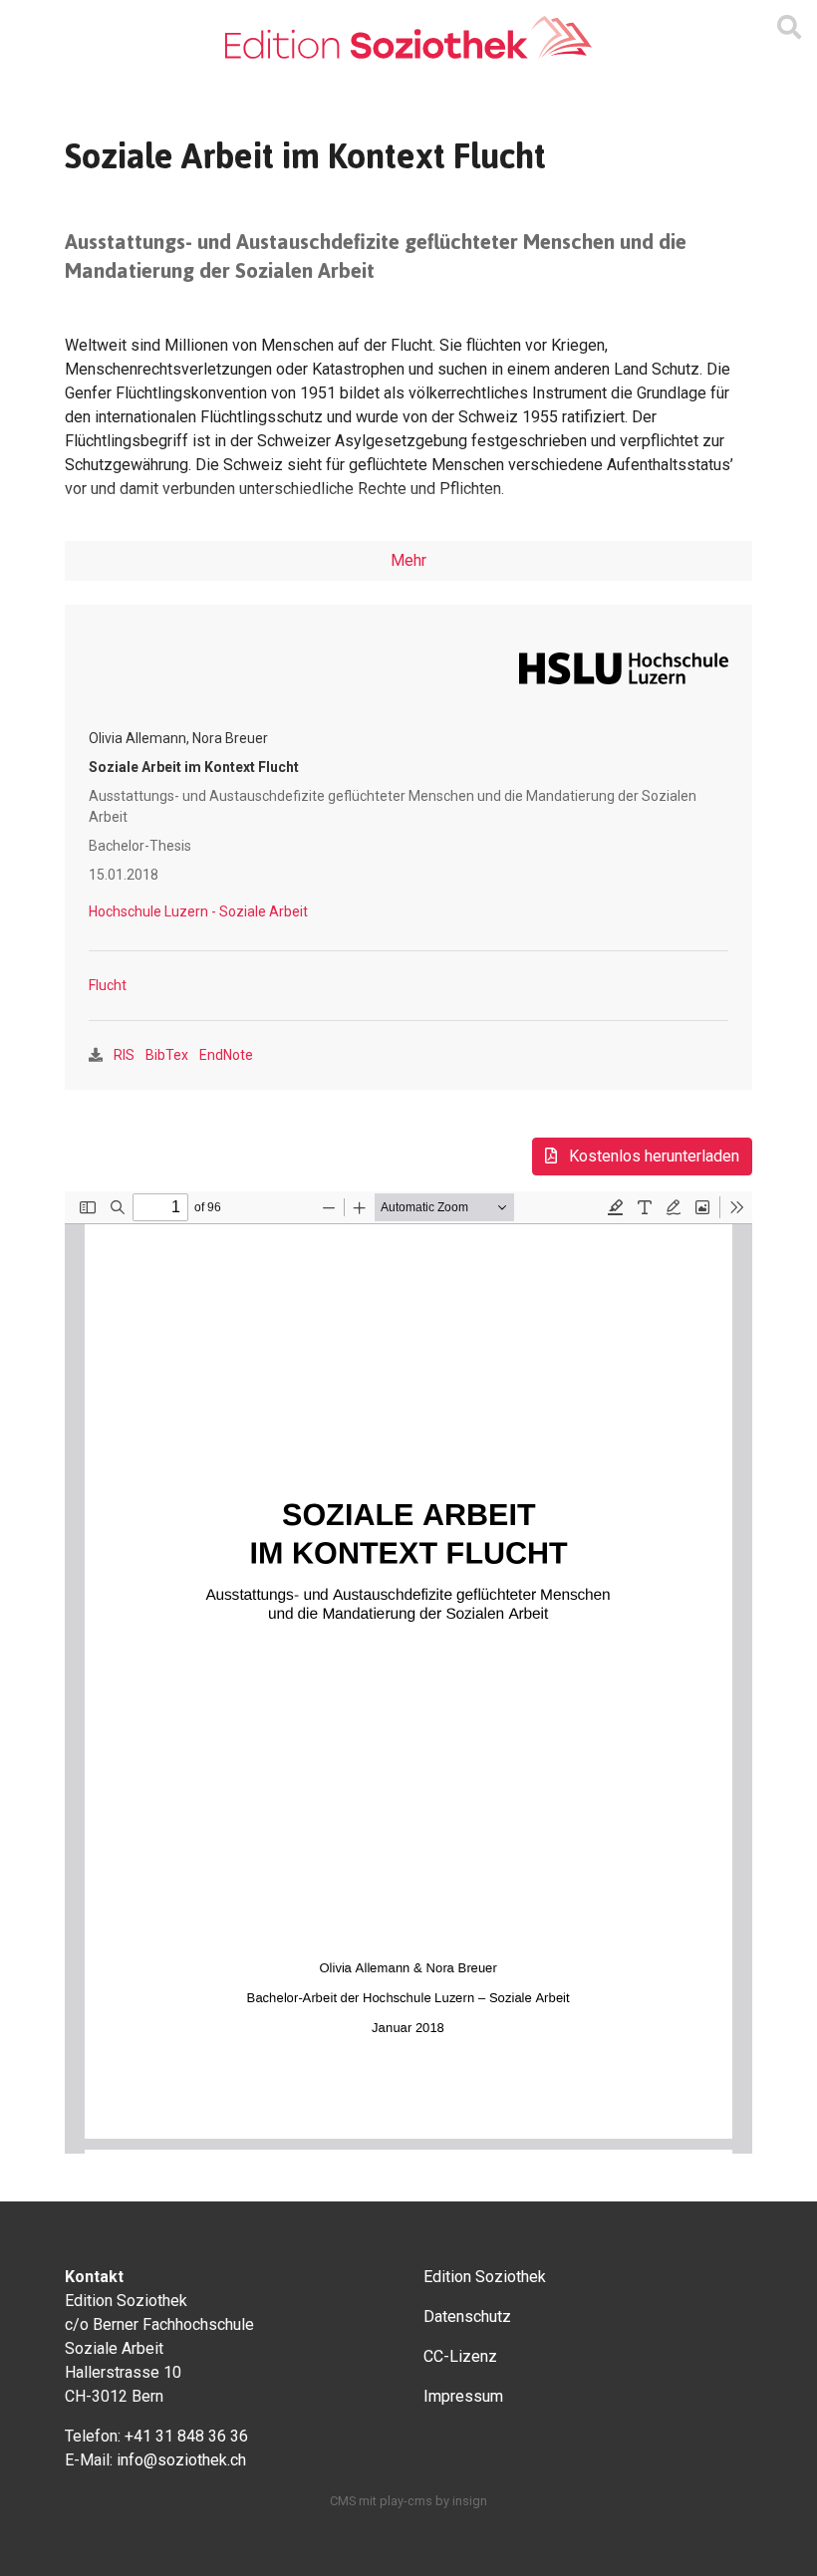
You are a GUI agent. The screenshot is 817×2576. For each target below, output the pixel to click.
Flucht (108, 985)
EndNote (226, 1055)
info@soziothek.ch (181, 2460)
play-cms (406, 2501)
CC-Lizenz (460, 2356)
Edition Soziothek (485, 2277)
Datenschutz (467, 2317)
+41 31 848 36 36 (186, 2436)
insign (470, 2501)
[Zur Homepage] (408, 38)
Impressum (463, 2396)
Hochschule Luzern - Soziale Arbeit (198, 911)
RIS (124, 1055)
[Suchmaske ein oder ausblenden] (789, 28)
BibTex (167, 1055)
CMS (343, 2501)
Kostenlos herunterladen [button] (652, 1156)
